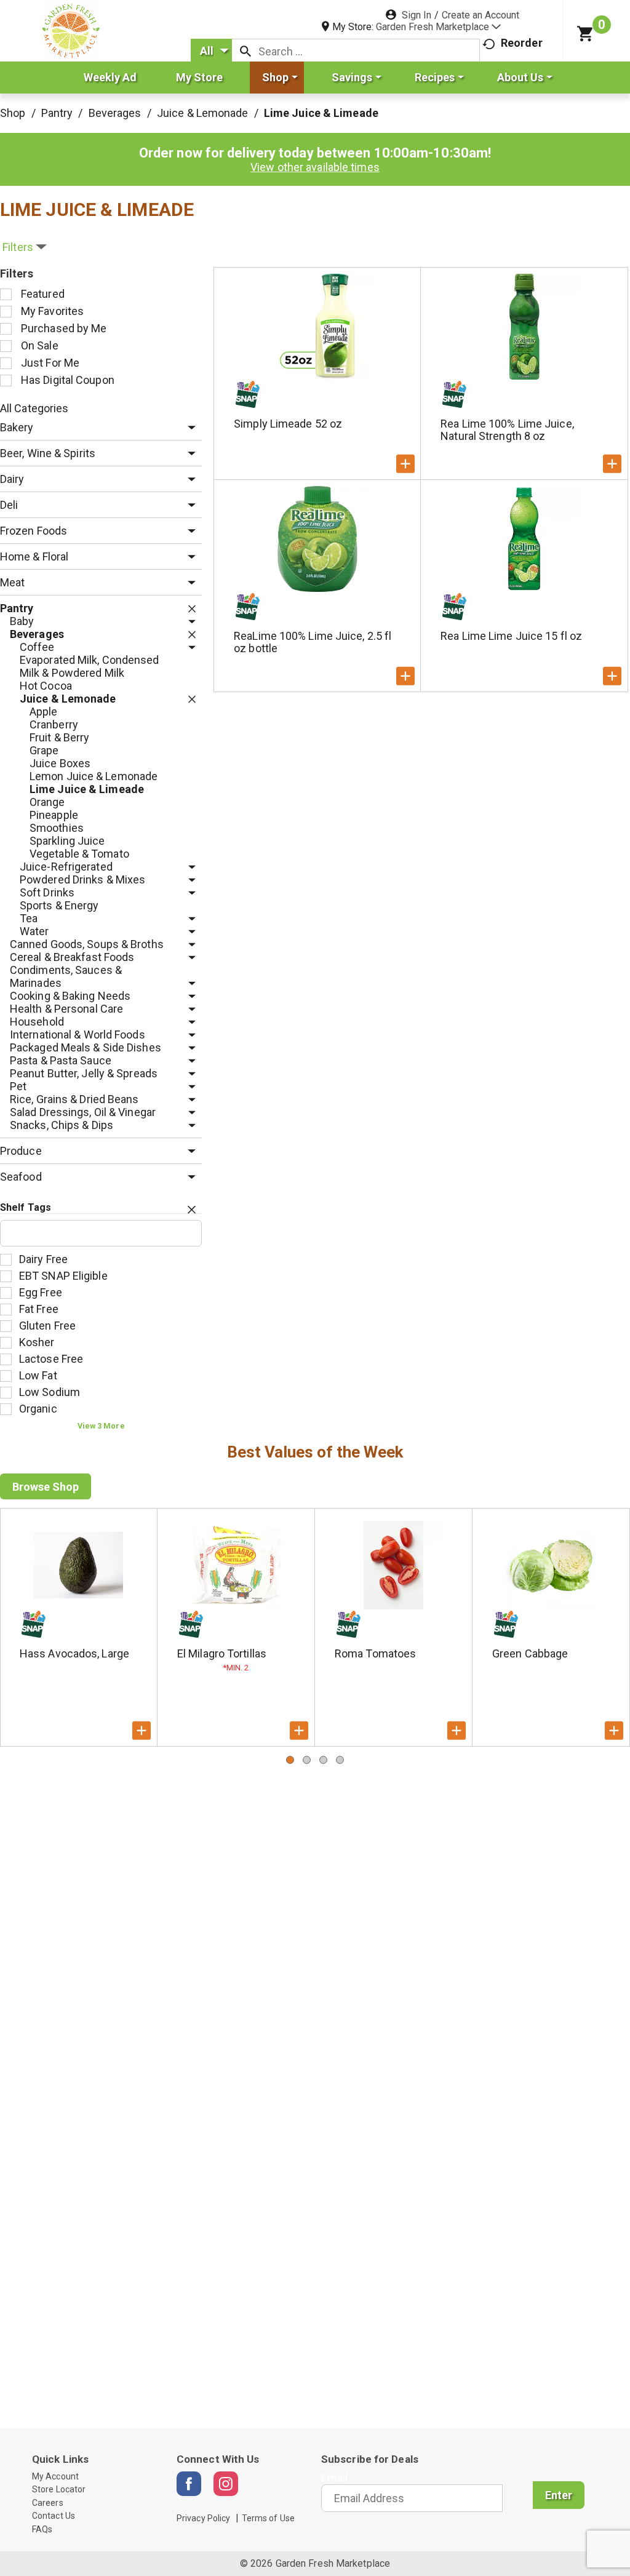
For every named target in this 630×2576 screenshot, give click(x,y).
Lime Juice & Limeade (321, 113)
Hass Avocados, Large (74, 1653)
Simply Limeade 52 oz (288, 424)
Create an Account (480, 15)
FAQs (42, 2529)
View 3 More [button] (101, 1426)
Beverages (115, 113)
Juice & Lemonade (203, 113)
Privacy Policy (203, 2518)
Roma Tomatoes (375, 1653)
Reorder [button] (522, 43)
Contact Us (54, 2516)
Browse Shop (46, 1487)
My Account (55, 2476)
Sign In (417, 15)
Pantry (57, 113)
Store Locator (59, 2489)
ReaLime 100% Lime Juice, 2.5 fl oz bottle (313, 642)
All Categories (34, 408)
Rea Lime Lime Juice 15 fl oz (511, 636)
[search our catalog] (245, 51)
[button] (438, 27)
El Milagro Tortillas (222, 1653)
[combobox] (211, 51)
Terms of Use (268, 2518)
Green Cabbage (530, 1653)
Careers (48, 2503)
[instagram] (226, 2484)
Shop (13, 113)
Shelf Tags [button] (26, 1207)
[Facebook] (189, 2484)
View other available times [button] (315, 167)
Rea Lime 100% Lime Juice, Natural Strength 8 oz (507, 430)
